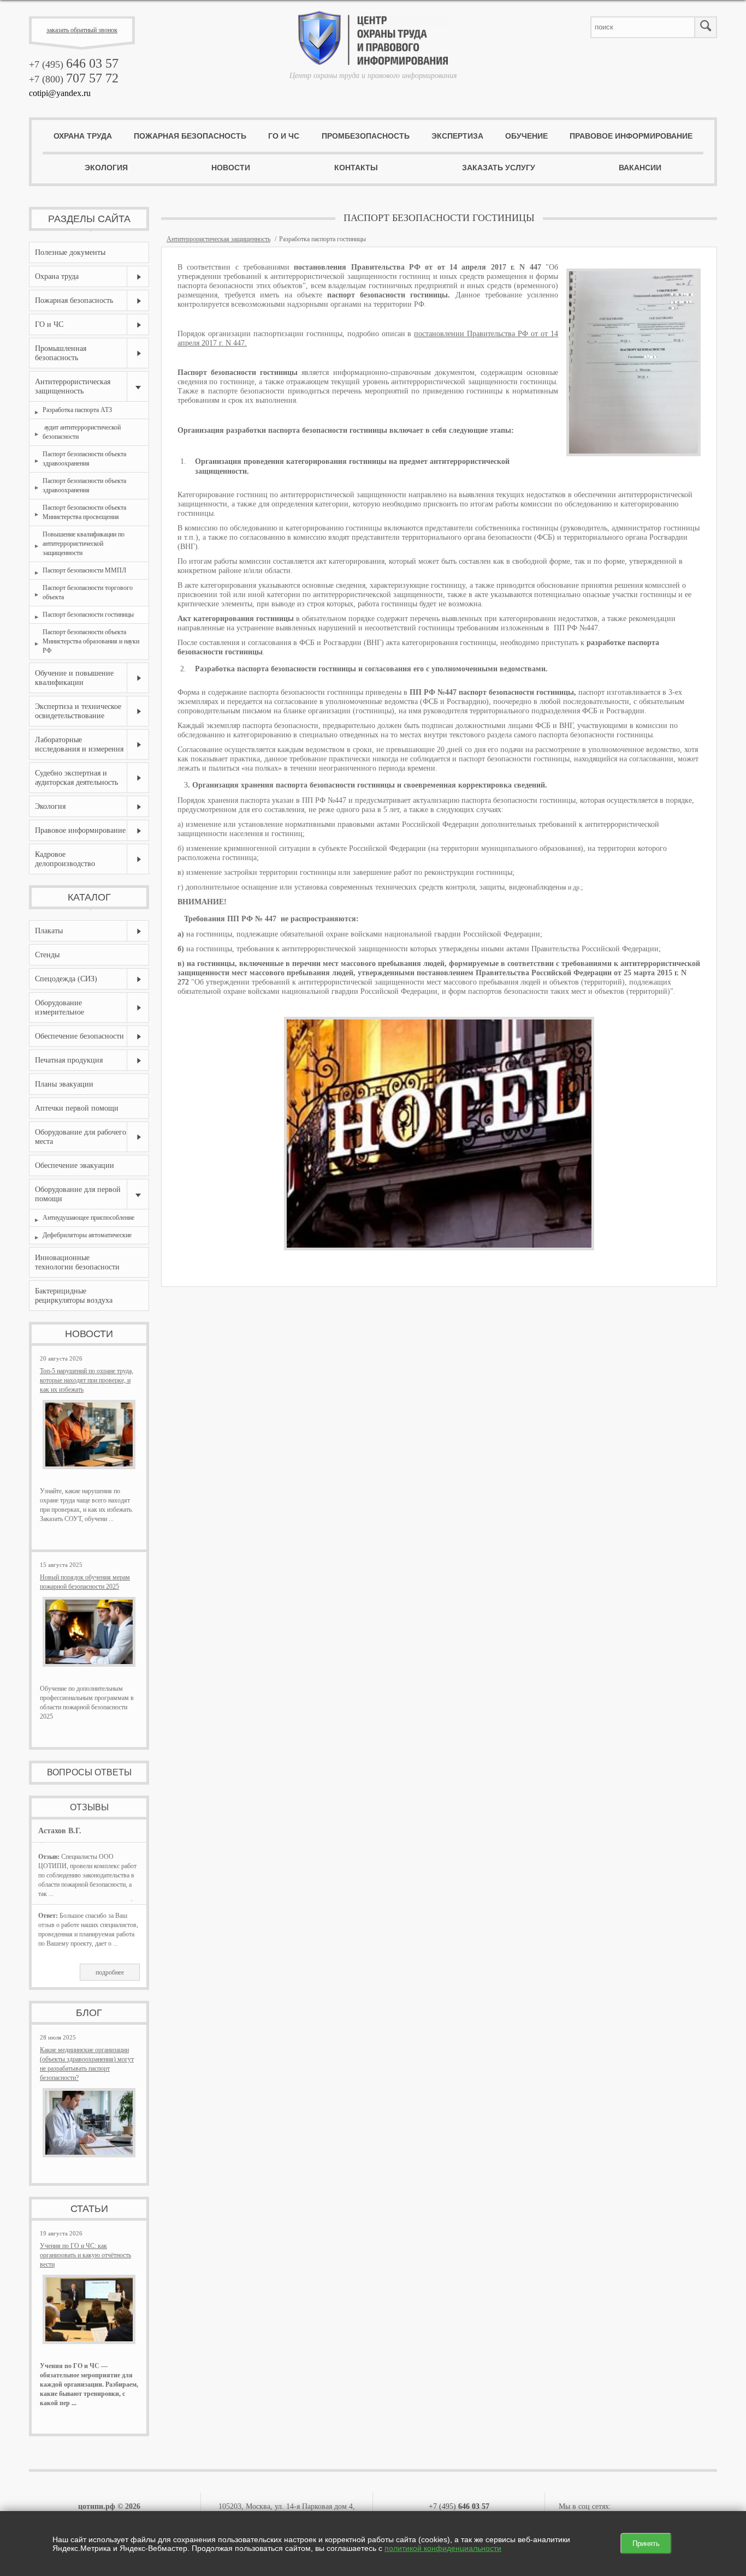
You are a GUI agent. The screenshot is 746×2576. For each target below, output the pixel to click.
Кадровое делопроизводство (65, 859)
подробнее (110, 1972)
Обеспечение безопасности (79, 1036)
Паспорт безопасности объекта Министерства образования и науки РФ (91, 641)
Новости (231, 168)
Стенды (47, 955)
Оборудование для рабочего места (81, 1137)
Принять (646, 2544)
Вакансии (640, 168)
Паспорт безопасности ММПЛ (84, 570)
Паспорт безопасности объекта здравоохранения (84, 459)
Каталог (89, 897)
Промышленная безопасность (61, 353)
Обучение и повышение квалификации (74, 678)
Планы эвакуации (64, 1084)
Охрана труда (83, 136)
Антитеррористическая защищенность (73, 386)
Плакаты (49, 931)
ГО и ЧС (284, 136)
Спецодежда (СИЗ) (66, 979)
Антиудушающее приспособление (88, 1218)
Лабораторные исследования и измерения (79, 744)
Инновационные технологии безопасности (77, 1262)
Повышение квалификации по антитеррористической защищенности (84, 544)
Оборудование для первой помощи (78, 1194)
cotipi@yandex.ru (60, 93)
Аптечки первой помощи (77, 1108)
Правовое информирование (631, 136)
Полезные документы (70, 252)
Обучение (526, 136)
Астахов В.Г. (60, 1831)
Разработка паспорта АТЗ (77, 410)
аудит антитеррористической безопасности (82, 432)
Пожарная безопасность (190, 136)
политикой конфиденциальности (443, 2548)
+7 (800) (74, 79)
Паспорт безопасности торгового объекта (88, 592)
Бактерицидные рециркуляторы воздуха (74, 1296)
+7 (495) (74, 64)
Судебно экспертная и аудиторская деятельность (76, 778)
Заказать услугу (499, 168)
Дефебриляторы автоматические (87, 1235)
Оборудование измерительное (60, 1007)
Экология (106, 168)
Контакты (356, 168)
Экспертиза (457, 136)
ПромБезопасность (366, 136)
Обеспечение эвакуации (75, 1165)
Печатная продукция (69, 1060)
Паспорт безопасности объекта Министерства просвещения (84, 512)
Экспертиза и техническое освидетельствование (78, 711)
